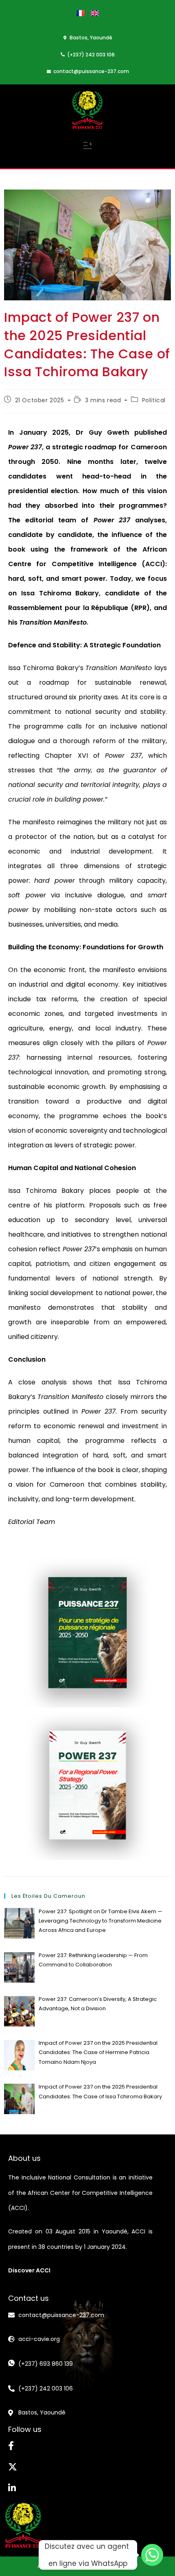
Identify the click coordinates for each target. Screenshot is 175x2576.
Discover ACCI (29, 2270)
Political (154, 400)
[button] (87, 147)
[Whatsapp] (152, 2555)
